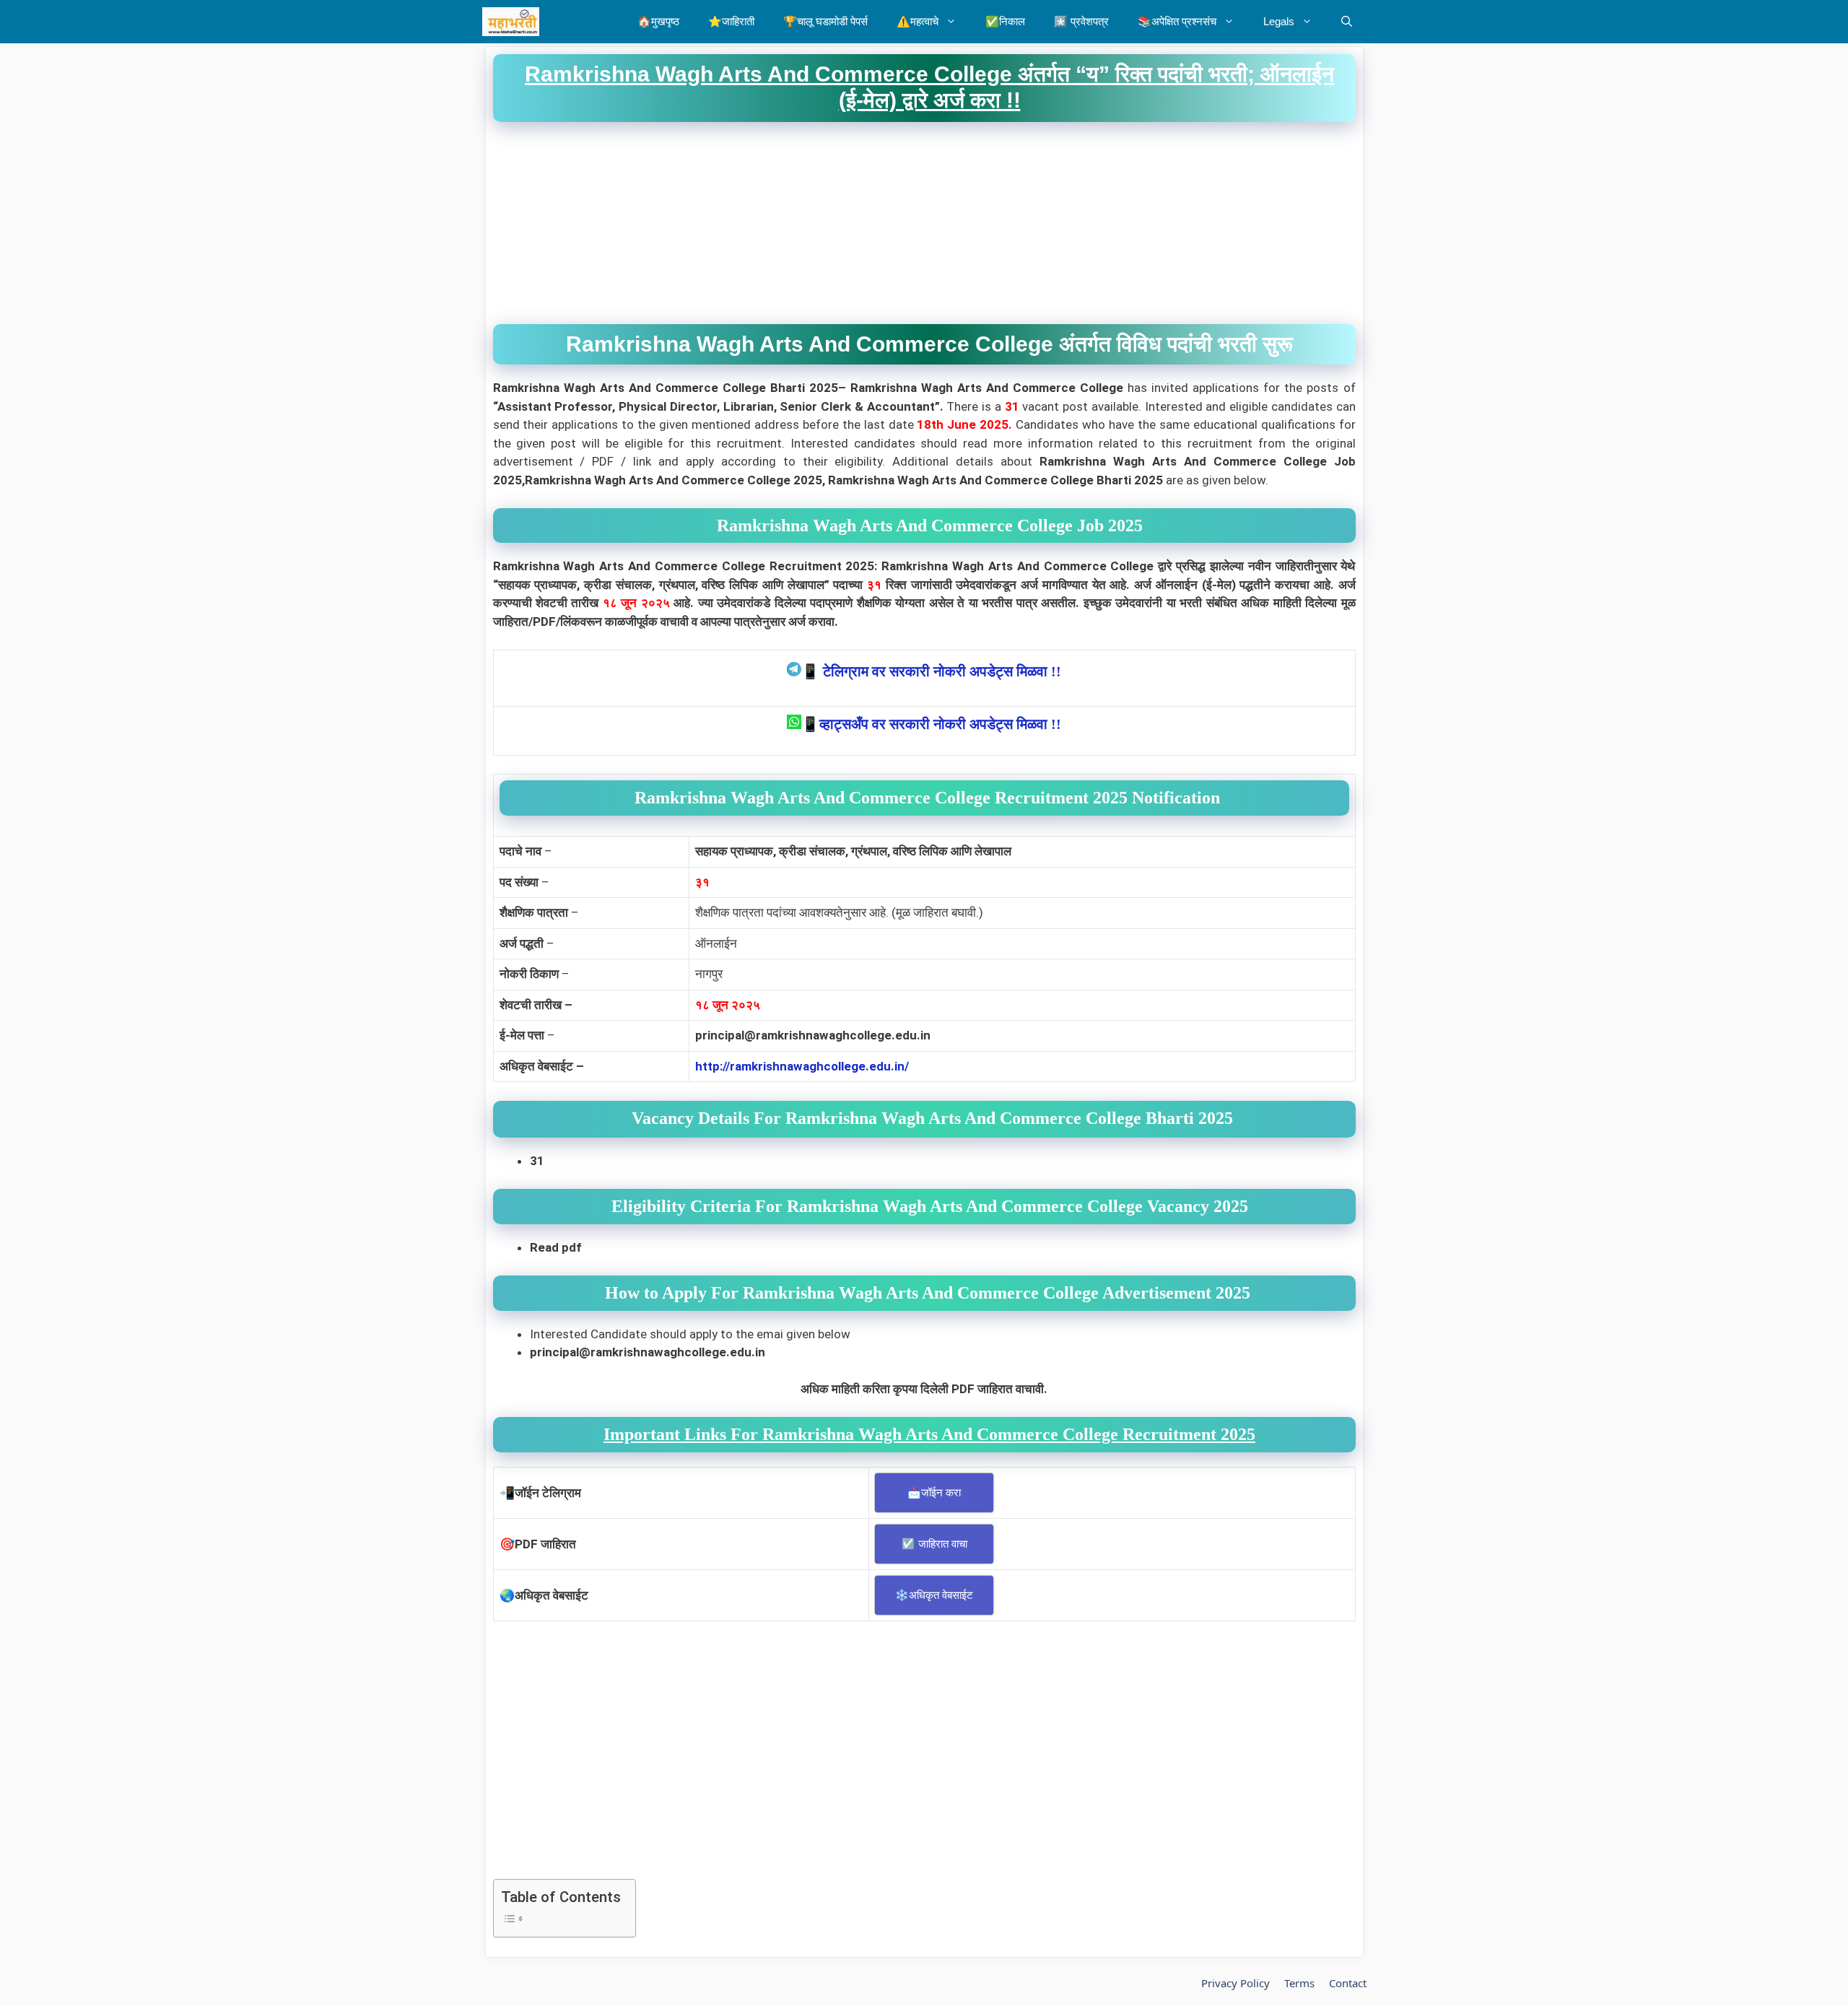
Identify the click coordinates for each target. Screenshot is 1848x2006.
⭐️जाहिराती (731, 21)
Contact (1348, 1983)
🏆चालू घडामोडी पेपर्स (825, 21)
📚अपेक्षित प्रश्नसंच (1177, 21)
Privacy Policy (1235, 1983)
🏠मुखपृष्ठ (658, 21)
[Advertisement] (924, 223)
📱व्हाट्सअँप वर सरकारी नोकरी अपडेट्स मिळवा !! (931, 724)
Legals (1279, 21)
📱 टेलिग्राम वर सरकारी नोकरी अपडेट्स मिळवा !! (931, 671)
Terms (1299, 1983)
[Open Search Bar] (1347, 22)
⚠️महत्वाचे (918, 21)
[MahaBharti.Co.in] (514, 22)
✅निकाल (1005, 21)
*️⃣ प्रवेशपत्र (1081, 21)
